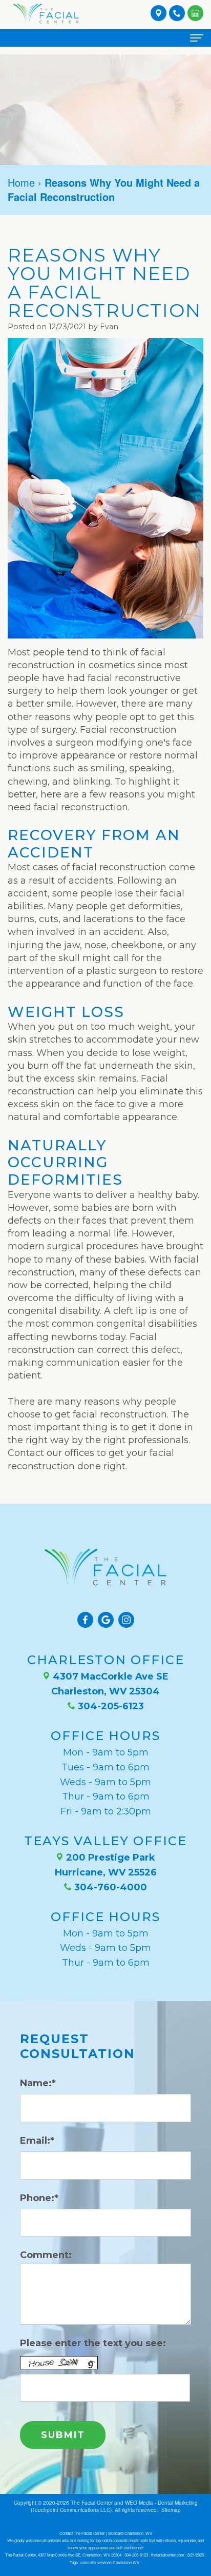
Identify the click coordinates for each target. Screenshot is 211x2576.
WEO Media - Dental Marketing (161, 2503)
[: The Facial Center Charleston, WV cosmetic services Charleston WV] (195, 12)
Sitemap (171, 2510)
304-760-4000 (109, 1887)
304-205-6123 (110, 1706)
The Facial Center (92, 2503)
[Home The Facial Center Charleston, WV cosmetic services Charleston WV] (46, 13)
